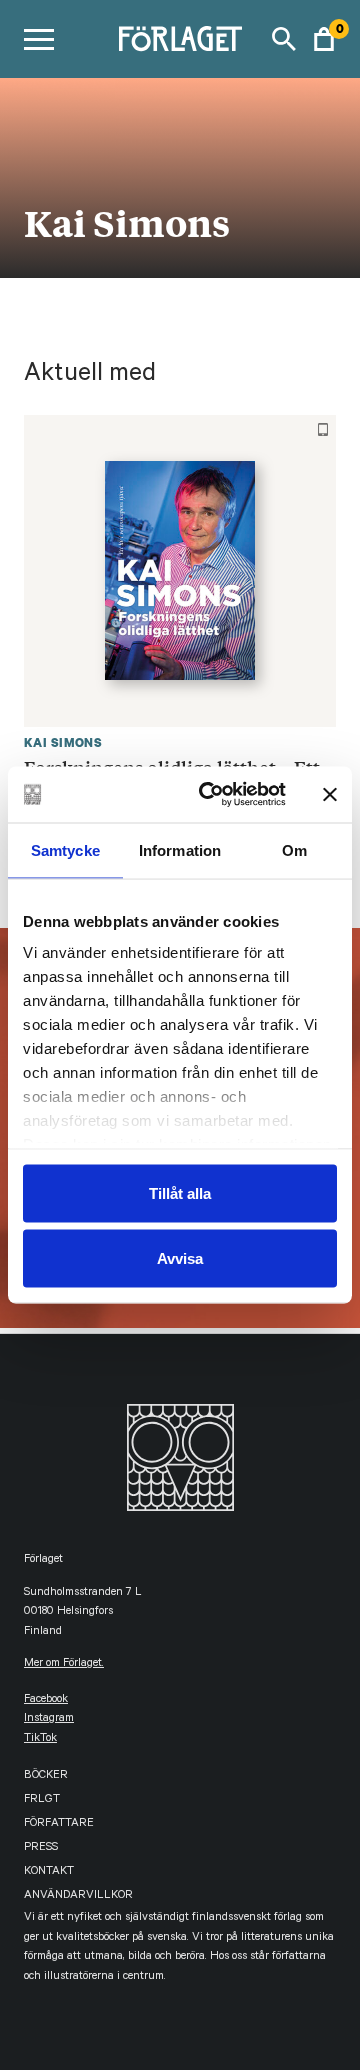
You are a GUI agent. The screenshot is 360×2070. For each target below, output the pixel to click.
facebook (46, 1700)
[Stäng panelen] (330, 794)
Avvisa (180, 1258)
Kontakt (49, 1872)
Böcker (46, 1776)
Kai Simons (63, 742)
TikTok (40, 1739)
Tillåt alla (180, 1192)
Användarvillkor (78, 1896)
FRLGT (42, 1800)
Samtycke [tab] (65, 849)
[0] (324, 39)
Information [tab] (180, 849)
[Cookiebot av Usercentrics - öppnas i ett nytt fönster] (211, 795)
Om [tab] (294, 849)
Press (41, 1848)
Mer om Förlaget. (64, 1664)
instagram (49, 1719)
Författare (59, 1824)
